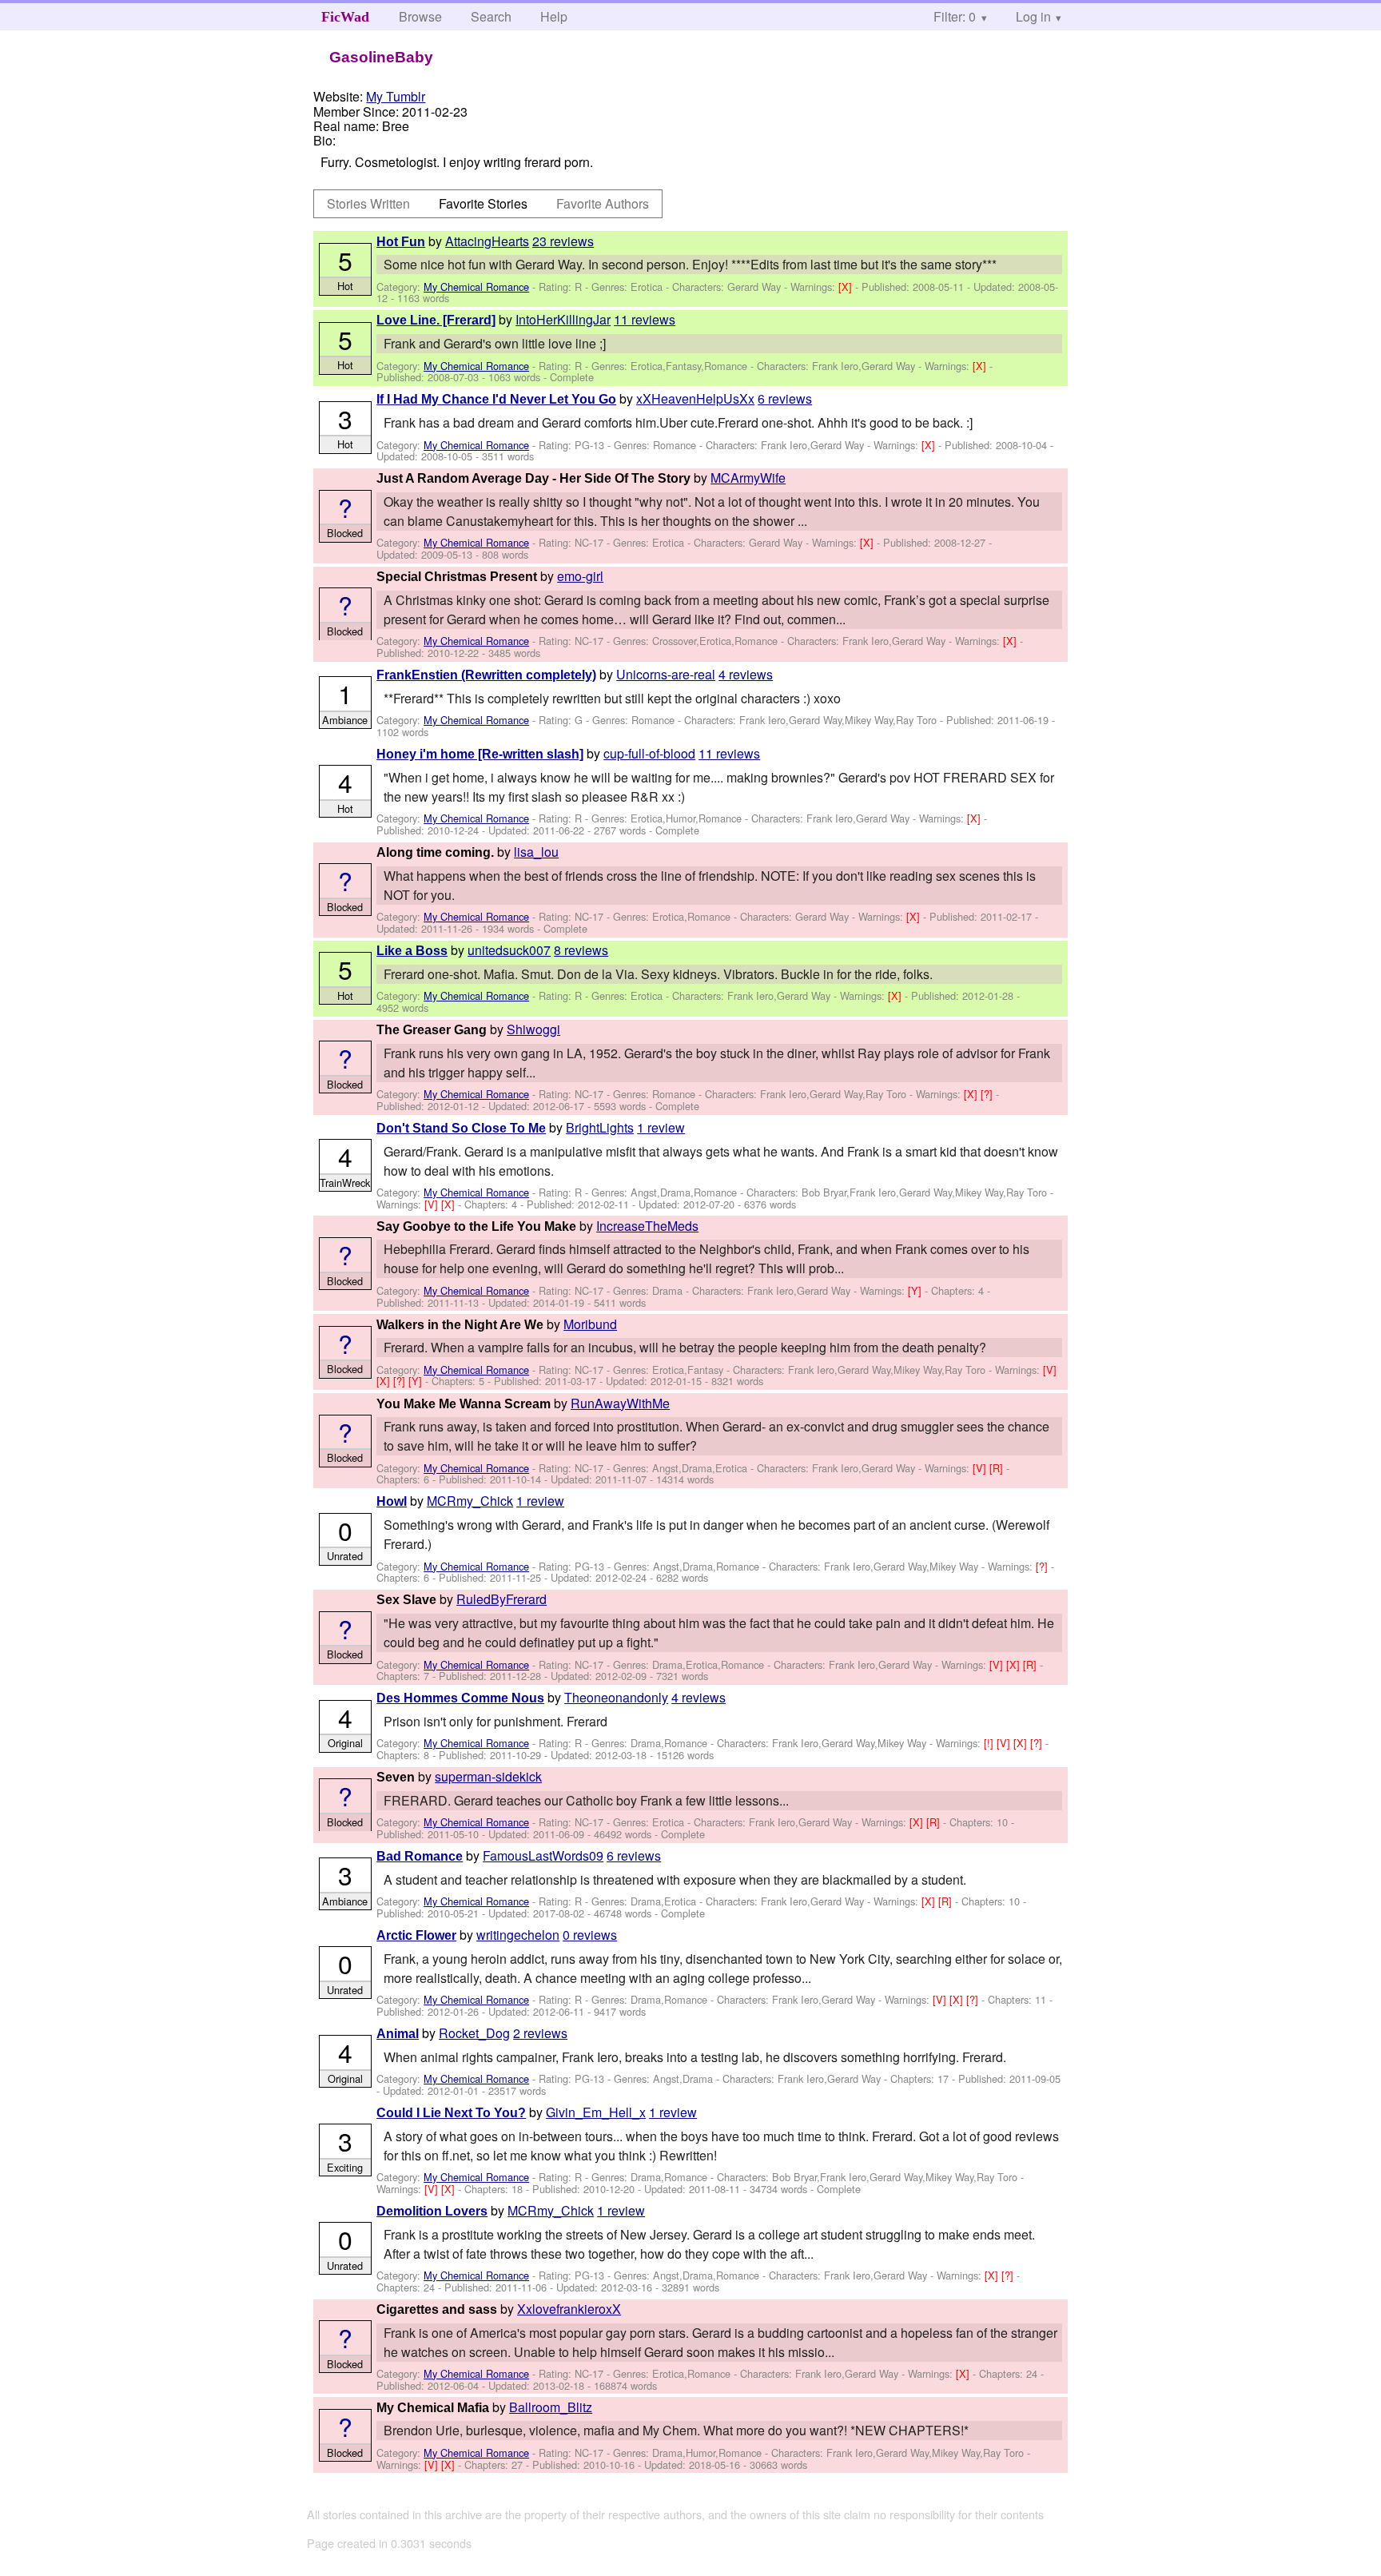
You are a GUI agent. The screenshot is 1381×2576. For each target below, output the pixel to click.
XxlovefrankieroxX (569, 2309)
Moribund (590, 1324)
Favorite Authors (603, 203)
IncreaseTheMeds (647, 1226)
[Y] (916, 1290)
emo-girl (580, 576)
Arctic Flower (416, 1935)
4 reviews (746, 674)
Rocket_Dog (474, 2033)
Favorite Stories (483, 203)
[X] (847, 287)
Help (554, 16)
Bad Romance (420, 1856)
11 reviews (645, 319)
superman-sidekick (488, 1776)
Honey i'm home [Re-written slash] (480, 754)
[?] (988, 1094)
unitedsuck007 (509, 950)
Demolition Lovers (432, 2211)
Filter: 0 (955, 16)
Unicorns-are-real (666, 674)
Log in (1033, 16)
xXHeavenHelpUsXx (695, 398)
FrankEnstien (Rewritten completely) (486, 675)
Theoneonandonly (616, 1697)
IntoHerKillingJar (563, 319)
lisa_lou (536, 852)
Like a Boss (412, 951)
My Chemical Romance (476, 287)
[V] (433, 1204)
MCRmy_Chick (470, 1501)
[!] (990, 1743)
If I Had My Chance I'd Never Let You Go (496, 399)
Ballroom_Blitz (551, 2407)
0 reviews (590, 1935)
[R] (998, 1468)
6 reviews (785, 398)
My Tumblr (396, 96)
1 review (661, 1127)
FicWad (345, 17)
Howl (392, 1501)
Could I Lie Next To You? (451, 2113)
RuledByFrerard (501, 1599)
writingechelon (518, 1935)
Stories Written (368, 203)
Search (491, 16)
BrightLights (600, 1127)
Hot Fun (401, 242)
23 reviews (563, 241)
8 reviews (581, 950)
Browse (420, 16)
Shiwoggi (533, 1029)
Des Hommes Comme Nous (460, 1698)
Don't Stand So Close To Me (461, 1128)
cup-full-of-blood (649, 753)
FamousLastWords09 (543, 1855)
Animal (398, 2034)
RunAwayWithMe (620, 1403)
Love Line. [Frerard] (436, 320)
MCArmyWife (748, 478)
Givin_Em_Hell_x (596, 2112)
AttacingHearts (487, 241)
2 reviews (540, 2033)
